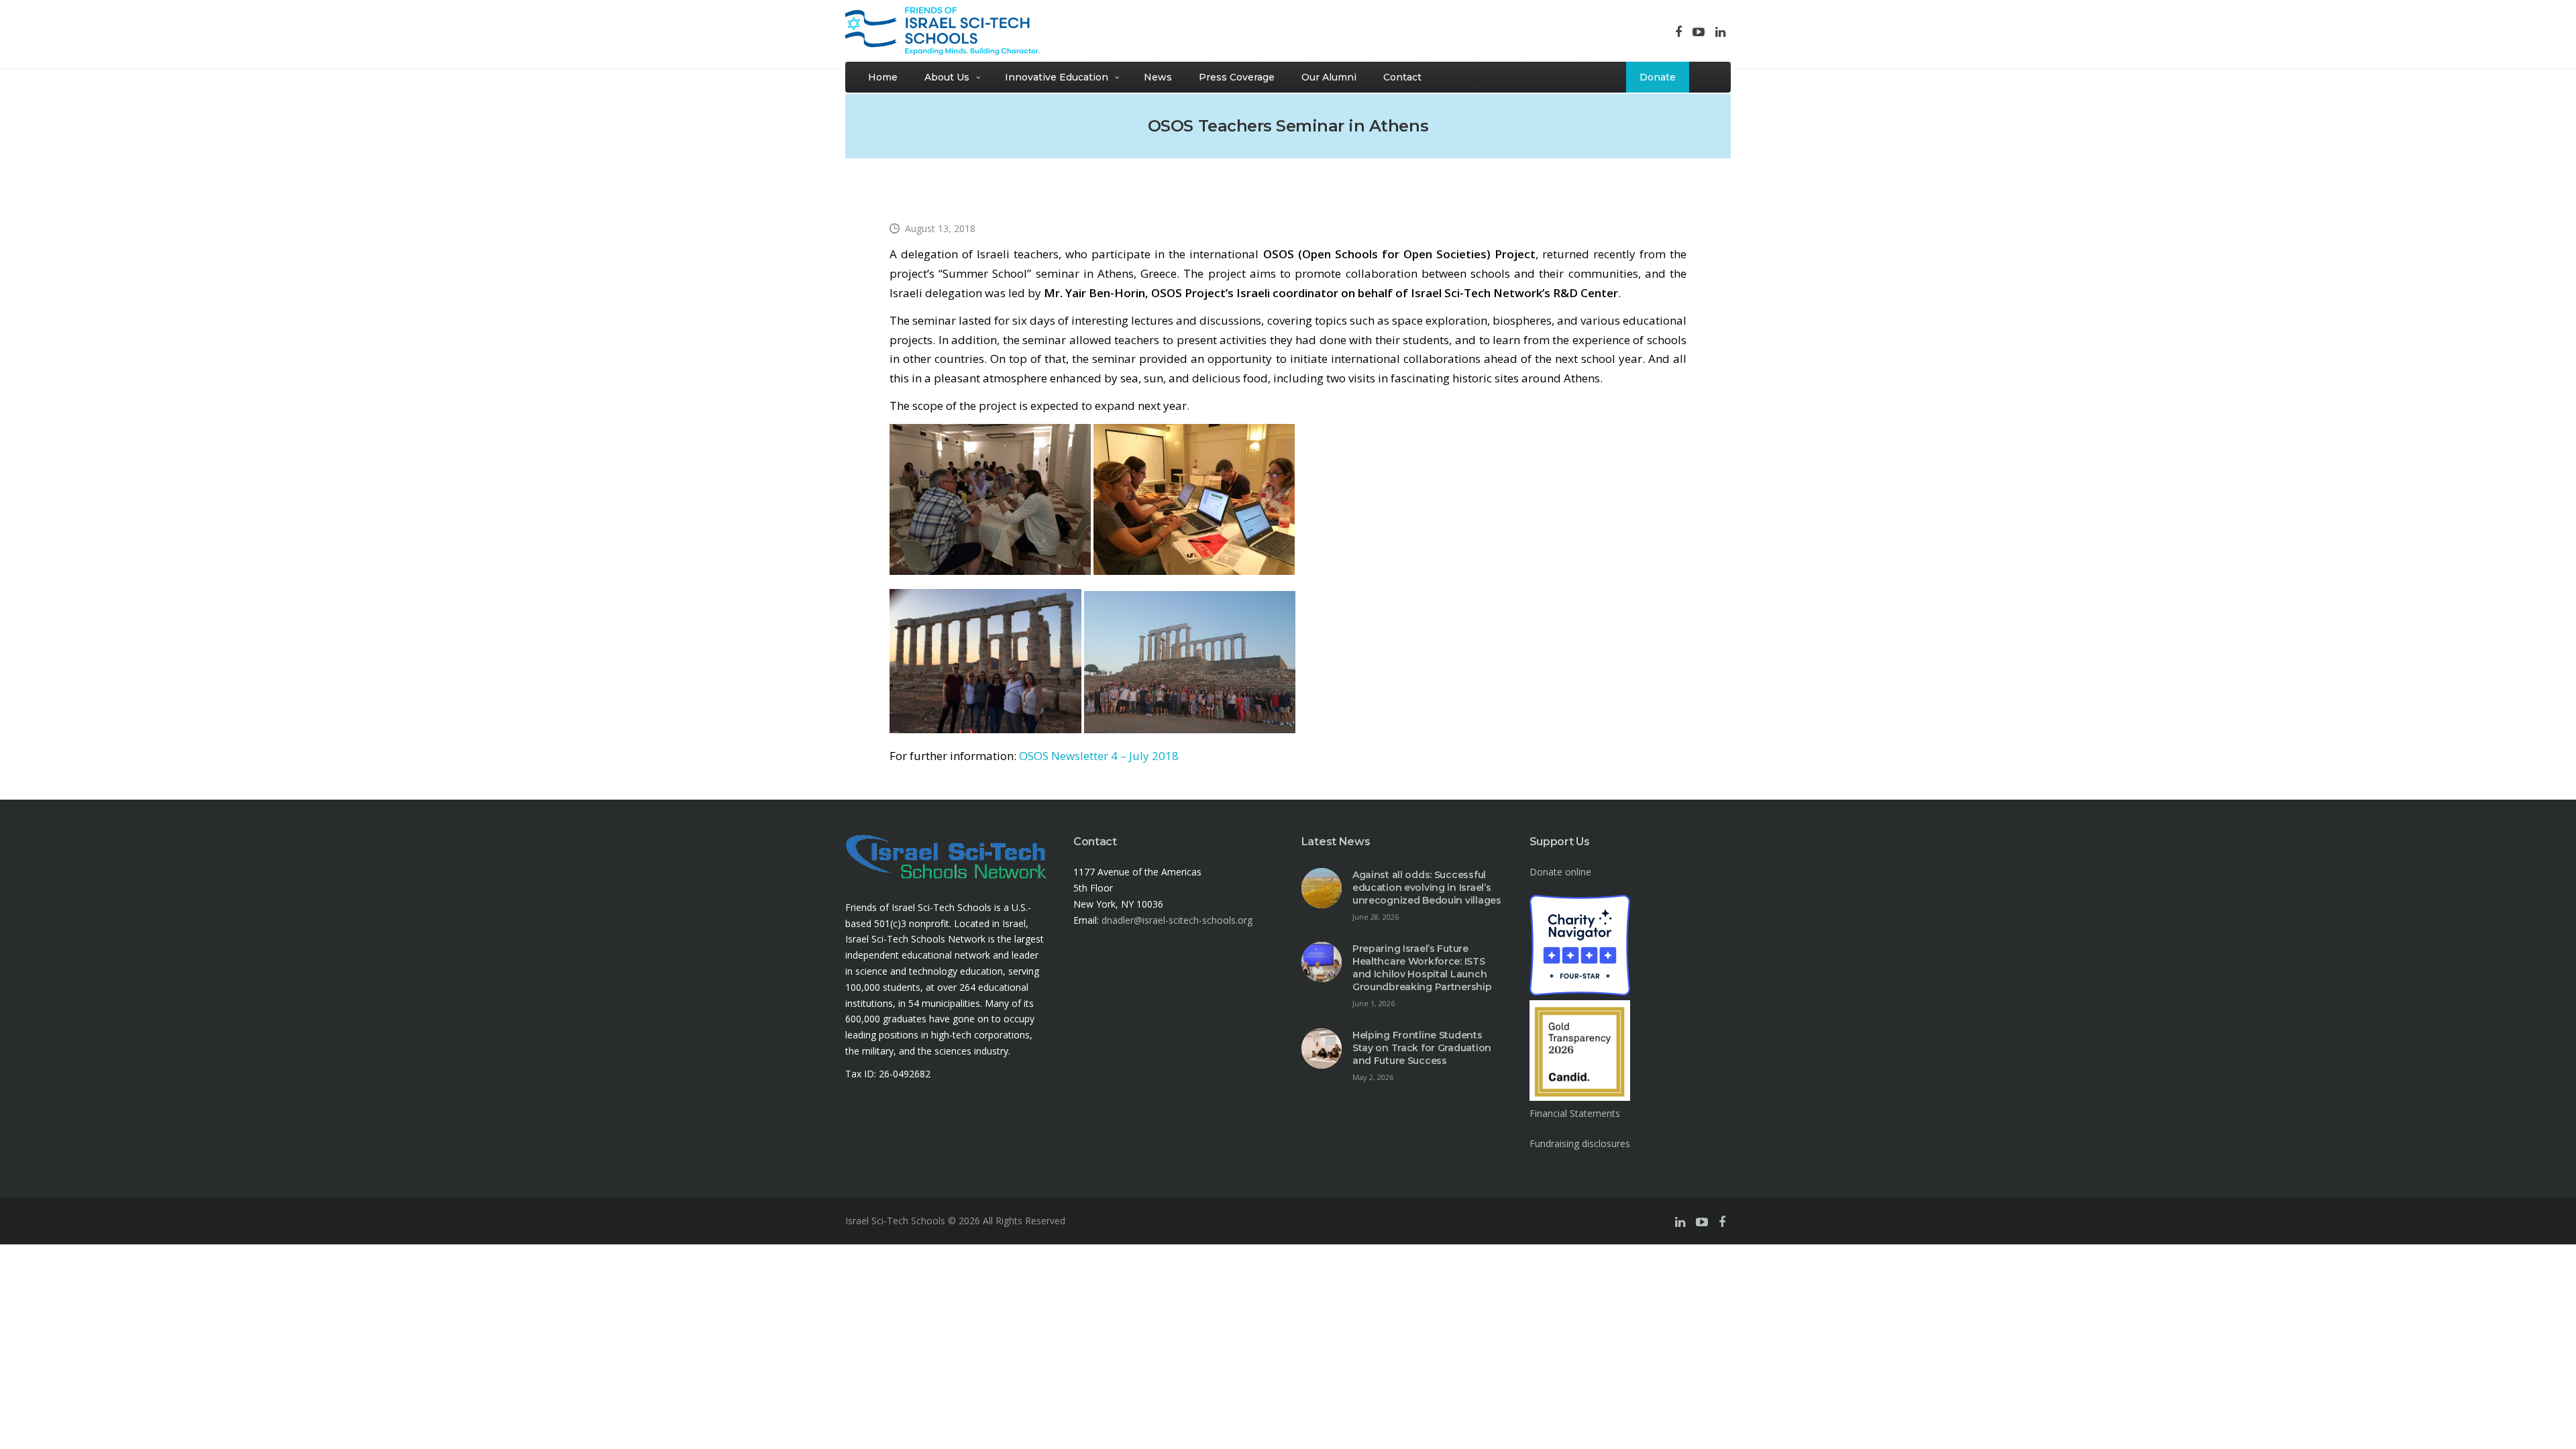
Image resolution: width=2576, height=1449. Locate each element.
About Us (947, 77)
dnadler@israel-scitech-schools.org (1177, 920)
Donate (1658, 77)
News (1158, 77)
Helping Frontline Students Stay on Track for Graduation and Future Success (1422, 1048)
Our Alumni (1329, 77)
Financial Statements (1575, 1113)
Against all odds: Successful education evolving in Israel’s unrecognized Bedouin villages (1427, 888)
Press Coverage (1237, 77)
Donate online (1560, 872)
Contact (1402, 77)
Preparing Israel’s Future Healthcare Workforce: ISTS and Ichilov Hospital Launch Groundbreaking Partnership (1422, 968)
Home (883, 77)
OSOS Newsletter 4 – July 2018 (1099, 756)
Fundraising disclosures (1580, 1143)
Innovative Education (1057, 77)
